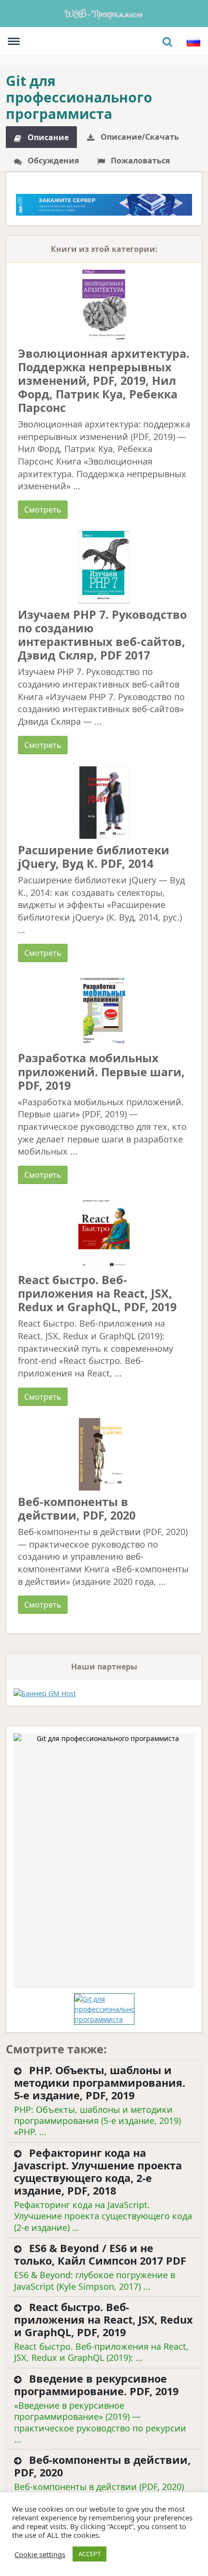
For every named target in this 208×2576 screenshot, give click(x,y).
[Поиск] (167, 42)
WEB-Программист (104, 13)
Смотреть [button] (43, 510)
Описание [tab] (47, 137)
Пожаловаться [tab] (139, 161)
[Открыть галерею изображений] (104, 1861)
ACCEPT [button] (89, 2554)
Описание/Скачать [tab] (139, 137)
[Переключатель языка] (193, 42)
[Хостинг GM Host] (104, 204)
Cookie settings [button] (40, 2554)
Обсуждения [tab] (52, 161)
